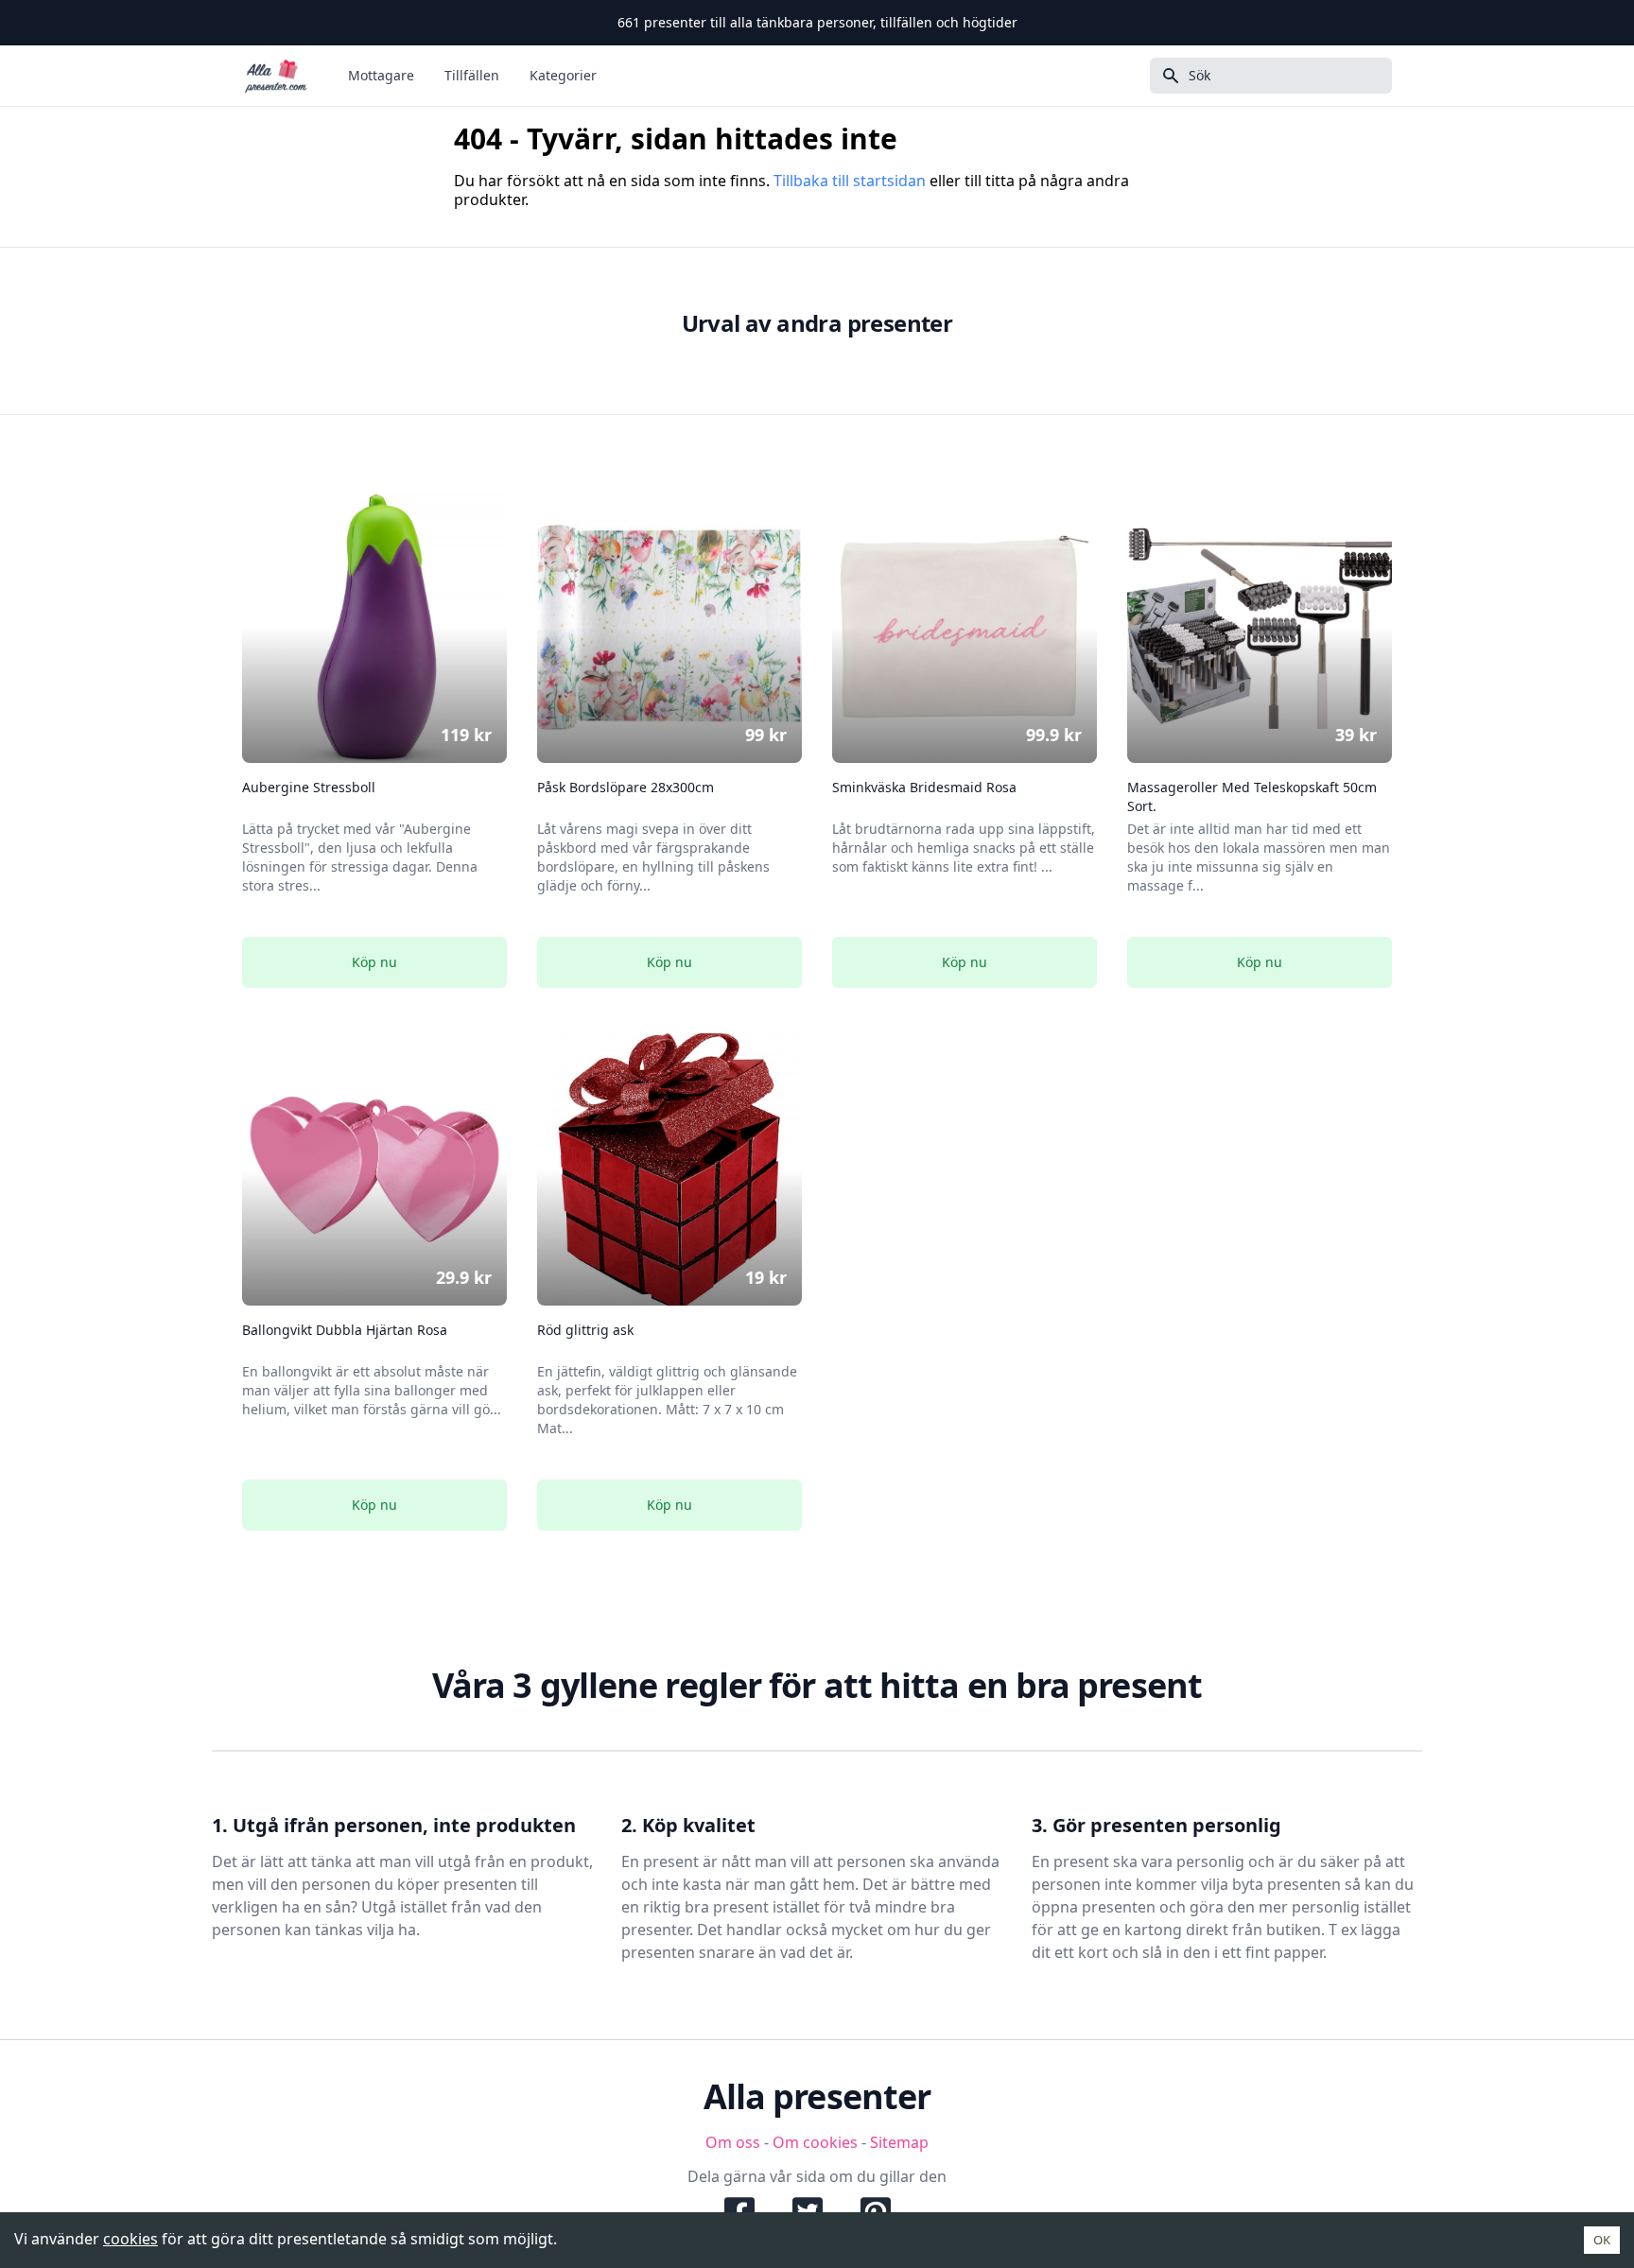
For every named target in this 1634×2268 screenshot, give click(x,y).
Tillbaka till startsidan (850, 181)
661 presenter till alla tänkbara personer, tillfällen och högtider (817, 22)
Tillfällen (472, 75)
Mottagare (381, 75)
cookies (130, 2239)
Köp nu (374, 962)
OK (1602, 2240)
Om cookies (815, 2142)
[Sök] (1165, 76)
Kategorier (563, 75)
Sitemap (899, 2142)
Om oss (733, 2142)
